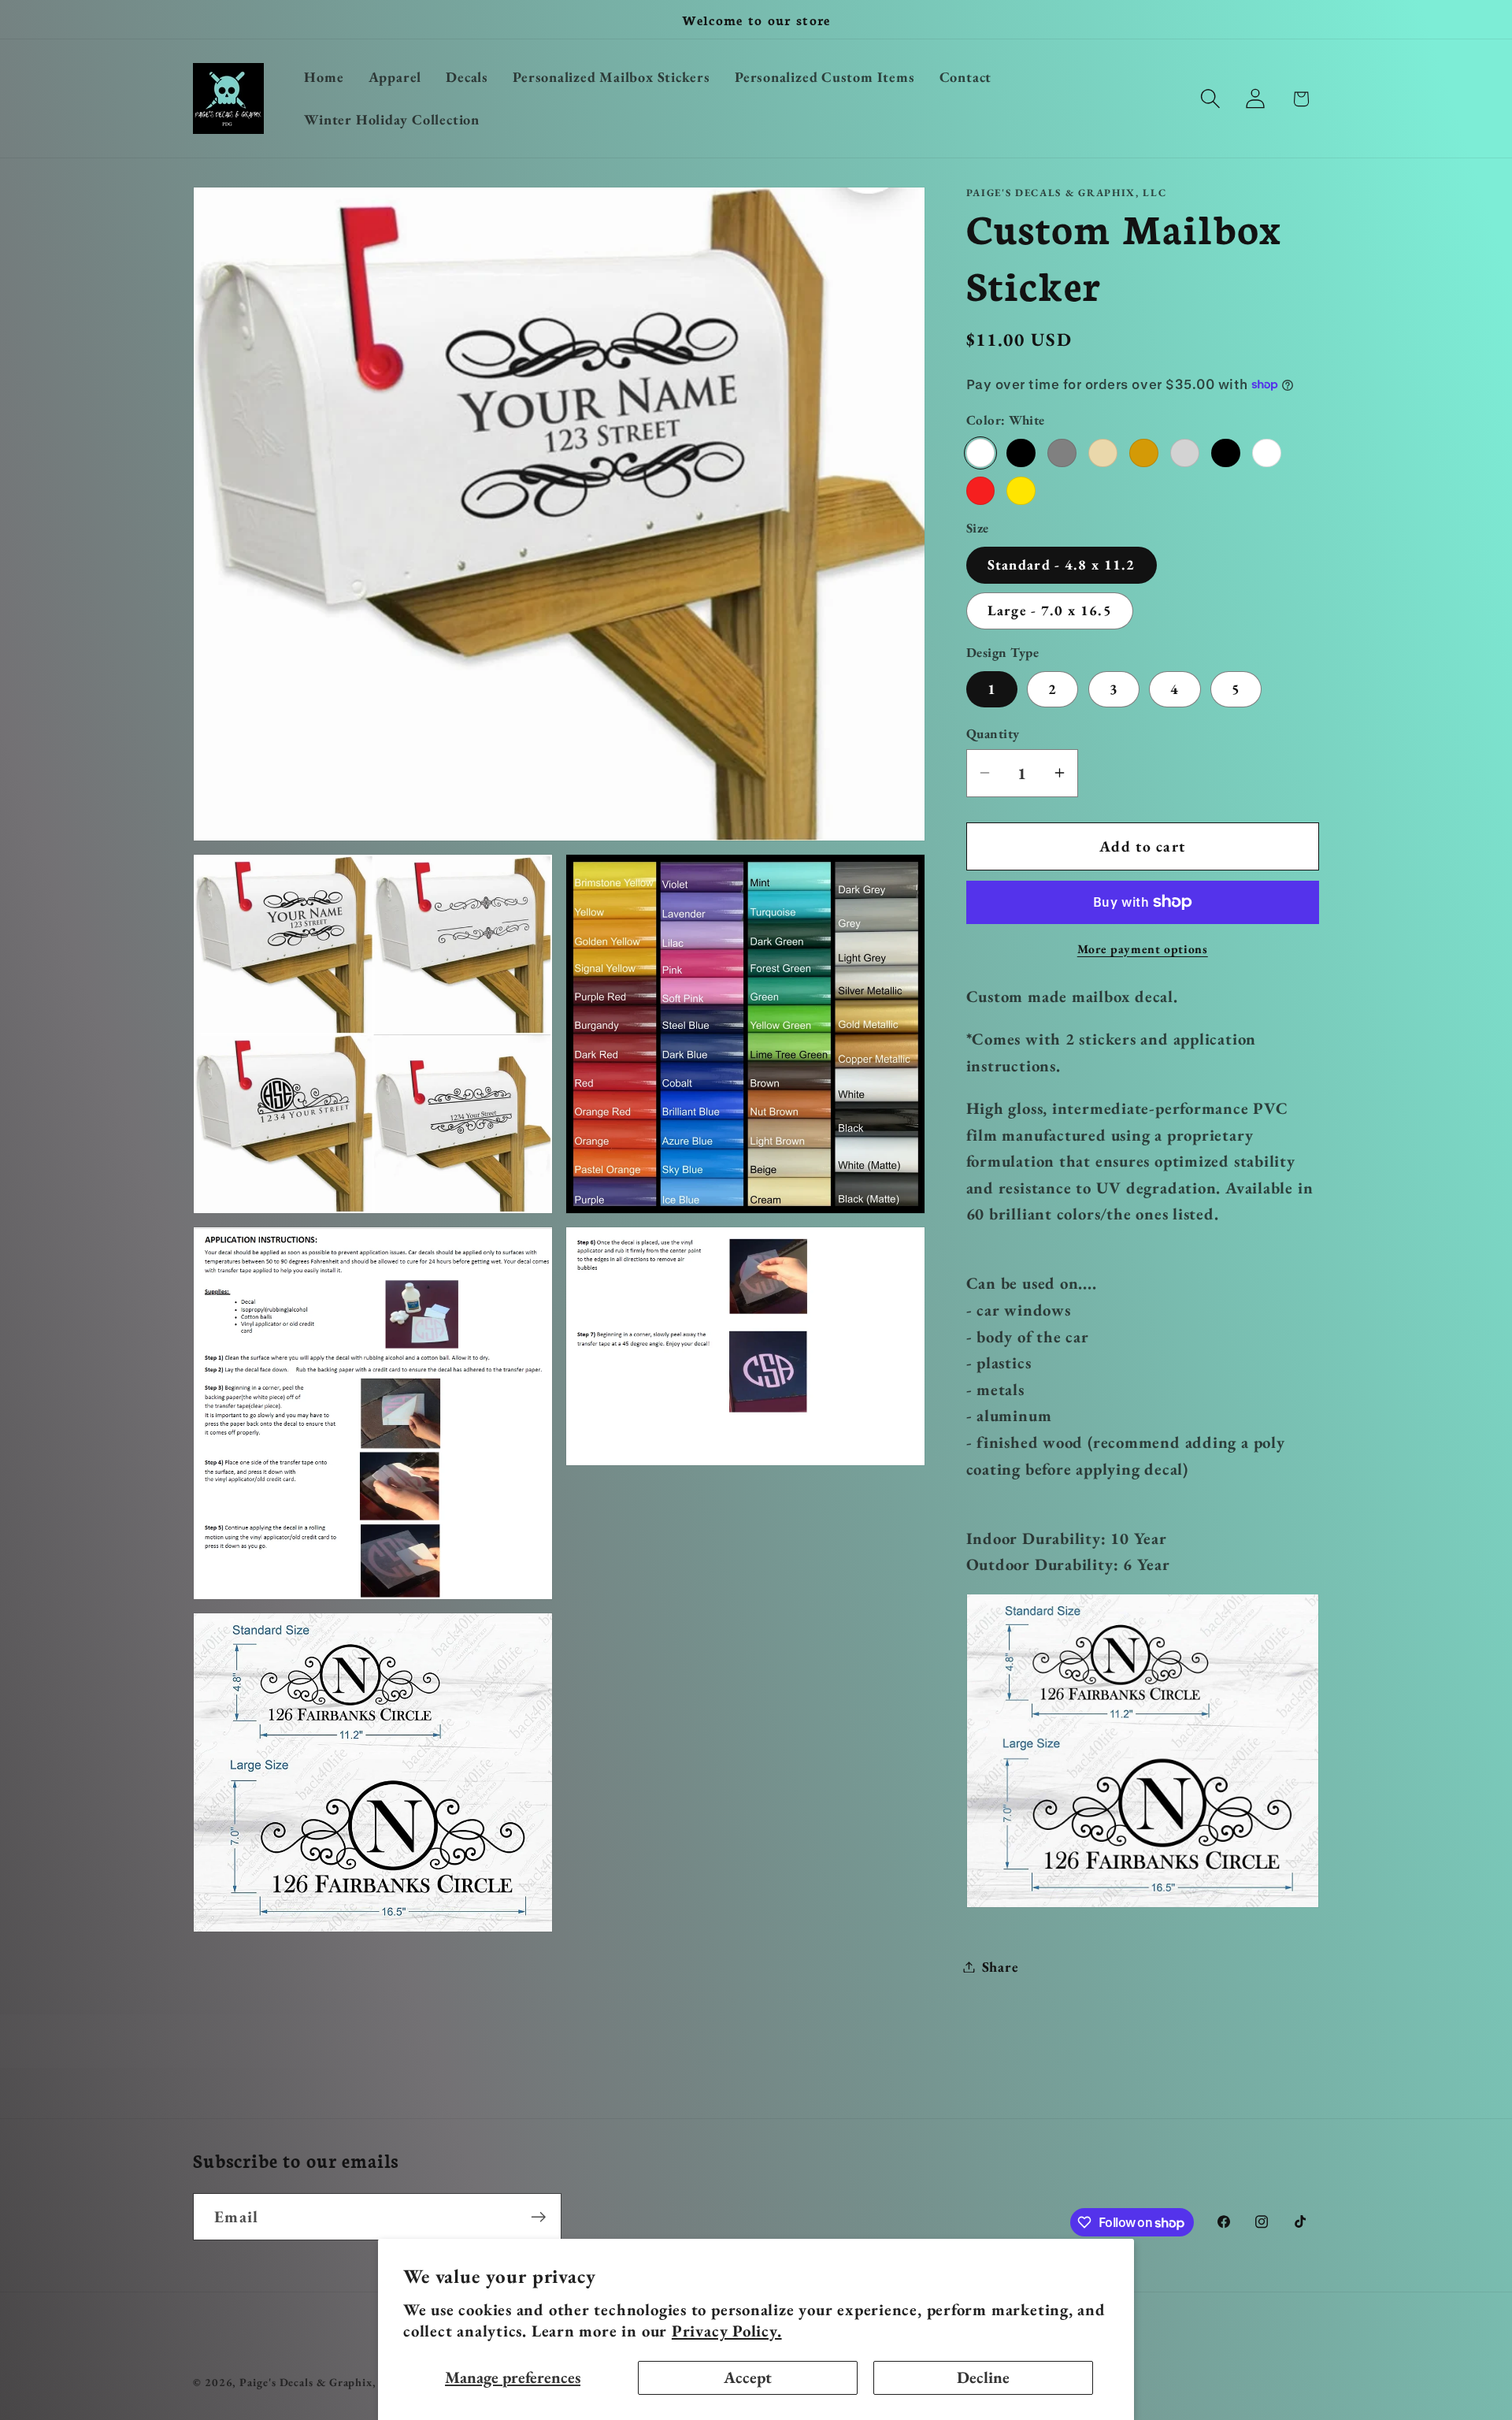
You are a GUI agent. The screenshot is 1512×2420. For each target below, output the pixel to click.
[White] (980, 452)
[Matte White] (1266, 452)
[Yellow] (1021, 490)
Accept (748, 2377)
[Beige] (1102, 452)
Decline (983, 2377)
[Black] (1021, 452)
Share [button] (1001, 1967)
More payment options (1143, 948)
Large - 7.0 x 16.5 (1050, 610)
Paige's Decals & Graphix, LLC (321, 2382)
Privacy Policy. (727, 2331)
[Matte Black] (1225, 452)
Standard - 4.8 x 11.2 (1062, 564)
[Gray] (1062, 452)
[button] (1211, 99)
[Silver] (1184, 452)
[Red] (980, 490)
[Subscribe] (538, 2217)
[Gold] (1143, 452)
